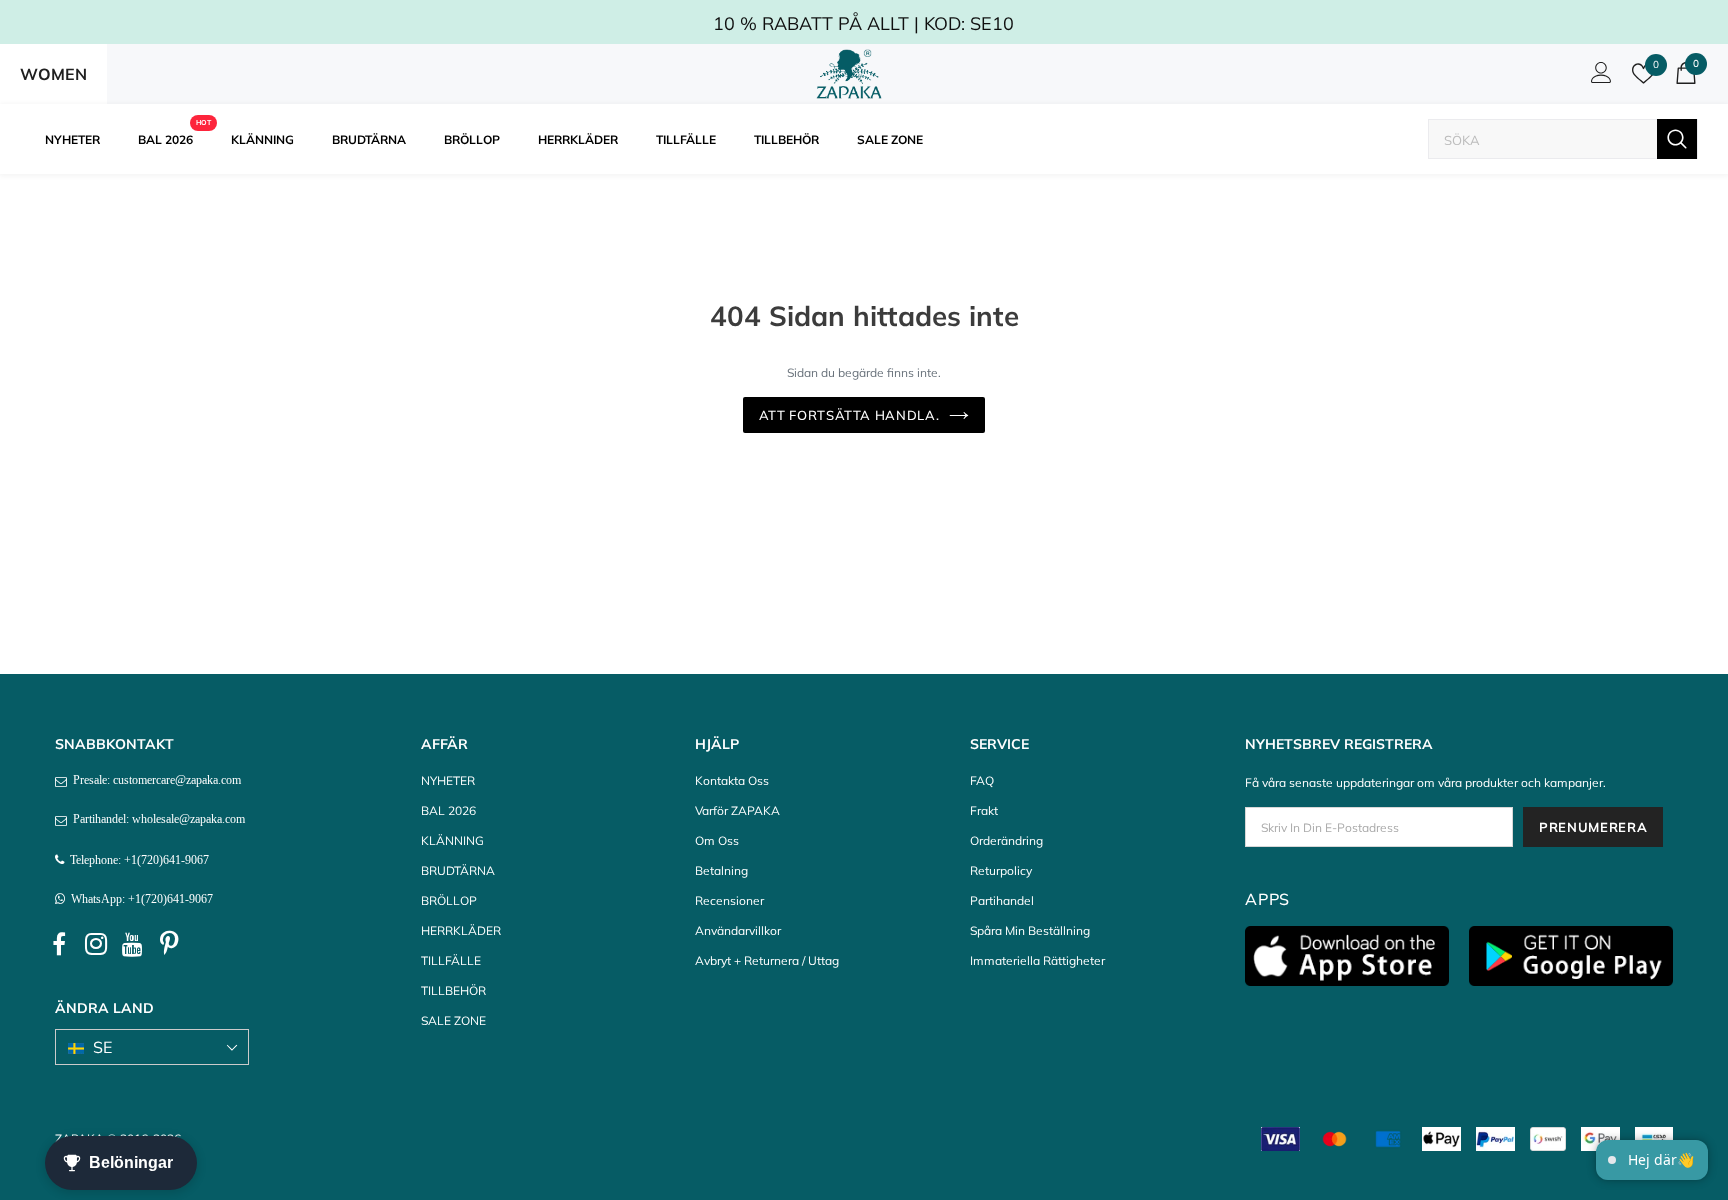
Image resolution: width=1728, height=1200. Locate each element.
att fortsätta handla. (849, 415)
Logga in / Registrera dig (1598, 78)
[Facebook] (59, 945)
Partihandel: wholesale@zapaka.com (156, 819)
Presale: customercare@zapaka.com (154, 780)
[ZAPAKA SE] (849, 74)
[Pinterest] (170, 945)
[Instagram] (96, 945)
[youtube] (133, 945)
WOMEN (53, 74)
